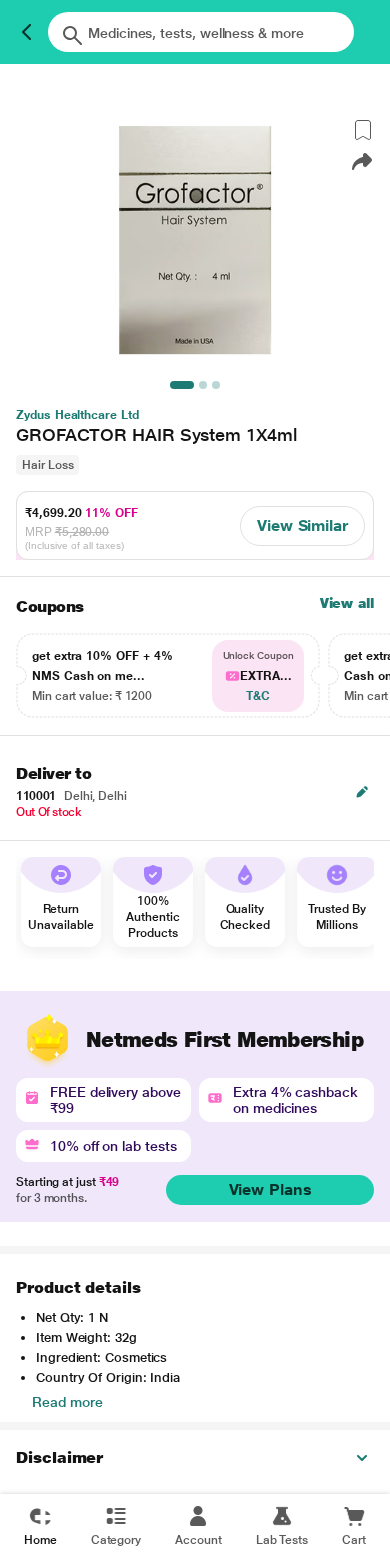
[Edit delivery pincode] (362, 792)
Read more (67, 1402)
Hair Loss (47, 465)
